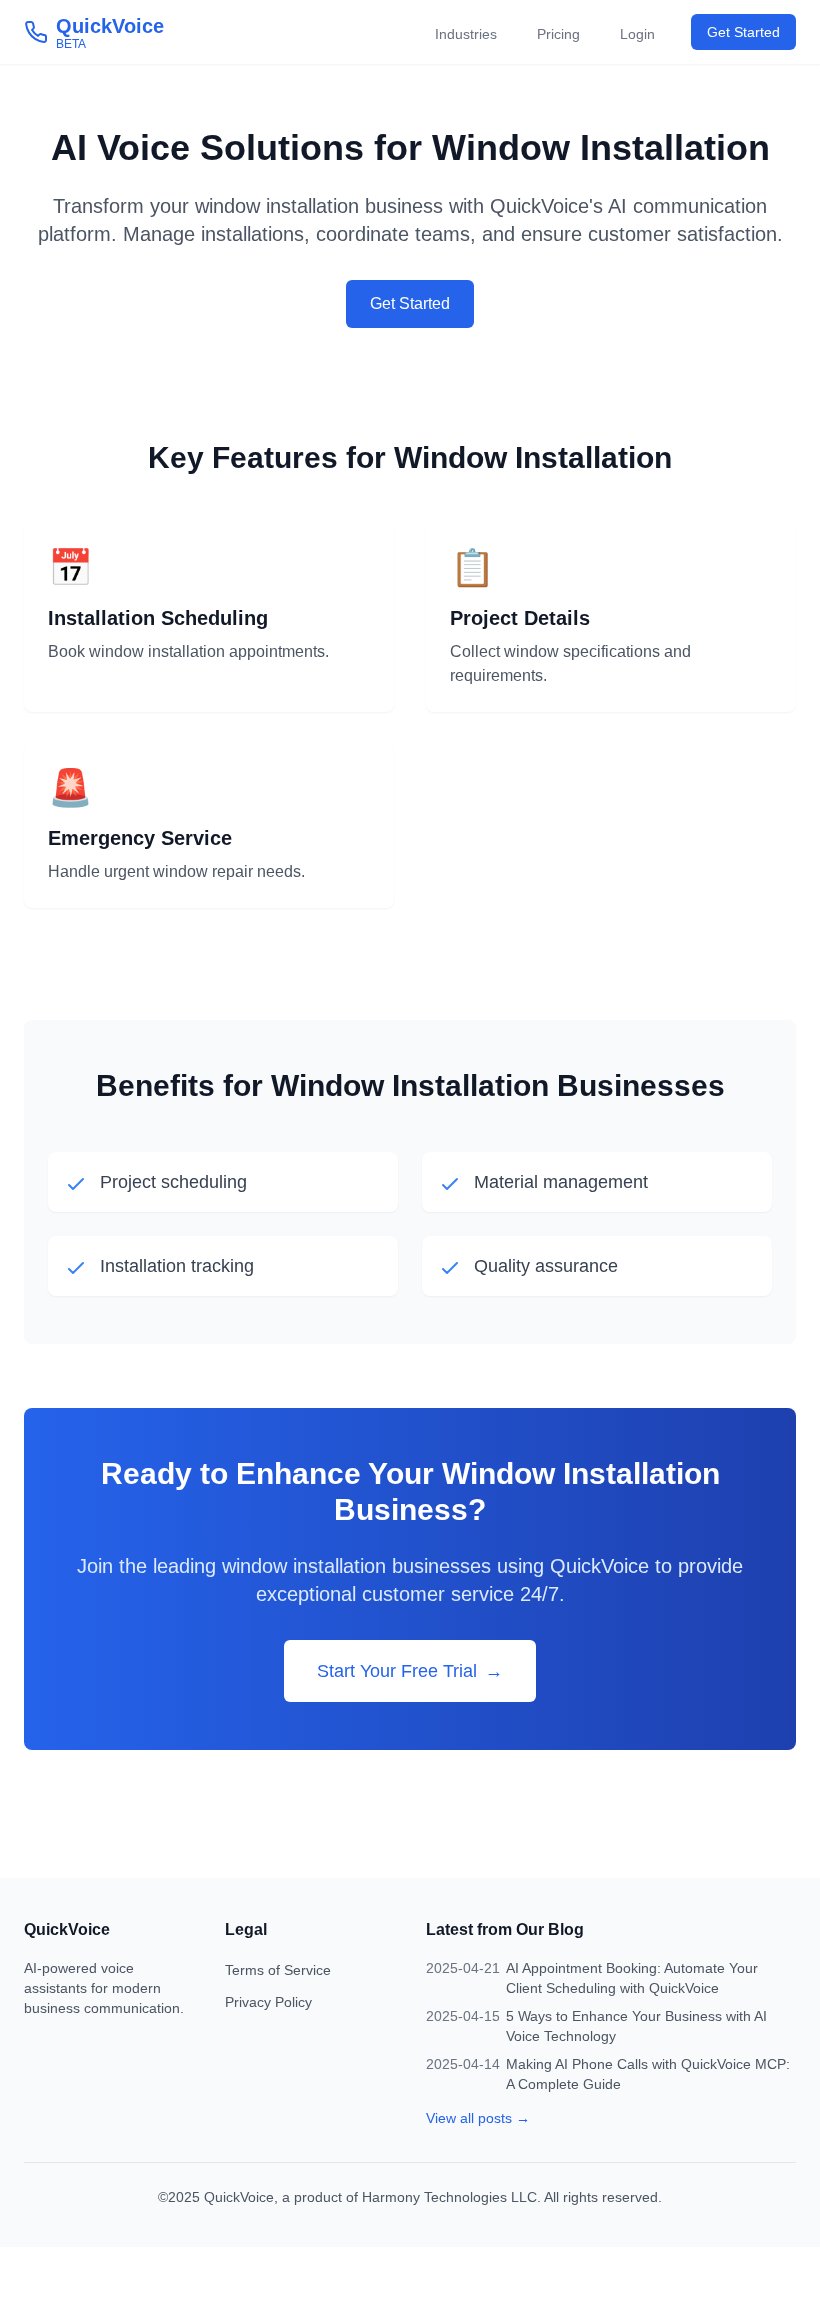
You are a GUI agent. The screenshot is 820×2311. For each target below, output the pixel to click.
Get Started (743, 32)
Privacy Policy (268, 2002)
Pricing (558, 34)
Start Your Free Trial (410, 1671)
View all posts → (478, 2118)
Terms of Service (278, 1970)
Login (637, 34)
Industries (466, 34)
